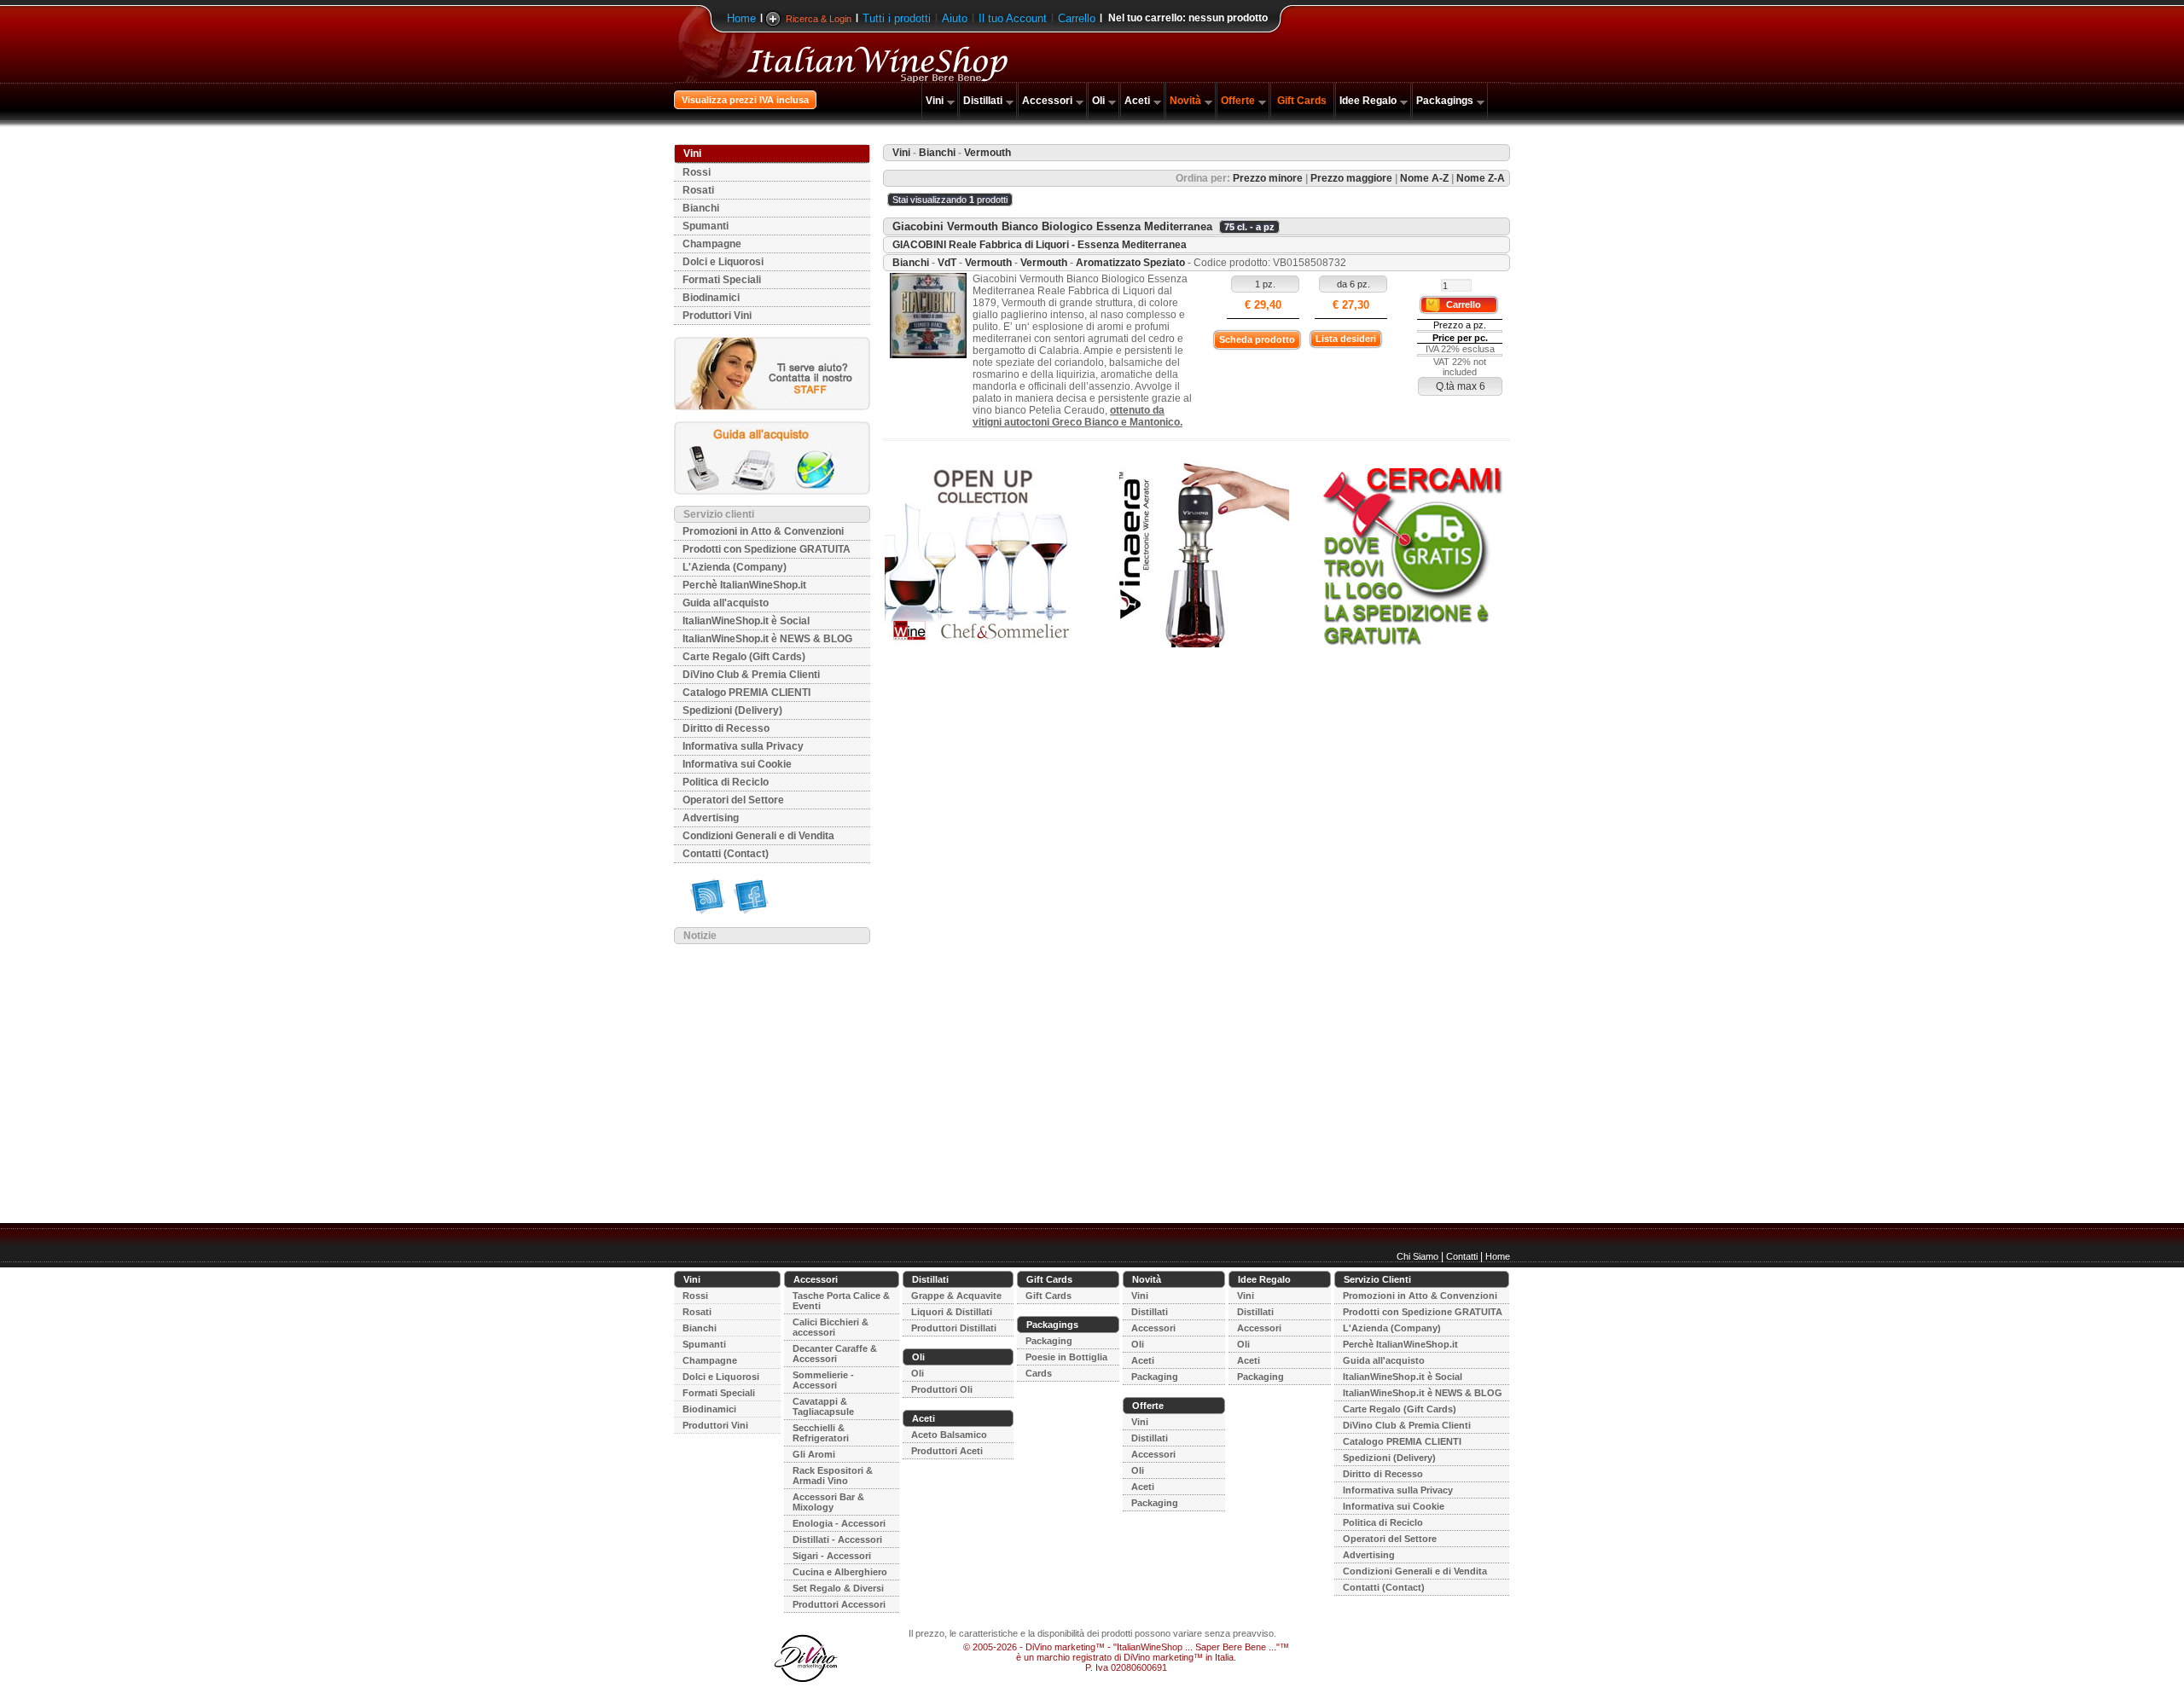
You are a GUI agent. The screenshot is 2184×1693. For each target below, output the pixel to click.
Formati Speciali (722, 280)
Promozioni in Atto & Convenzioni (763, 531)
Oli (1098, 101)
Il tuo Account (1013, 18)
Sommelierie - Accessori (823, 1380)
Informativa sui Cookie (737, 764)
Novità (1185, 101)
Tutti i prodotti (897, 18)
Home (741, 18)
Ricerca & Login (819, 19)
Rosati (698, 190)
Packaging (1049, 1341)
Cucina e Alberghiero (840, 1572)
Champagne (712, 244)
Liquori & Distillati (952, 1312)
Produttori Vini (717, 316)
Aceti (1137, 101)
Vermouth (988, 263)
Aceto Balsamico (949, 1435)
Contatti (1462, 1256)
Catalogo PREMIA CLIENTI (746, 693)
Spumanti (706, 226)
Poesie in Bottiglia (1066, 1357)
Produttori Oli (942, 1389)
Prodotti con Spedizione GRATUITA (767, 549)
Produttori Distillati (954, 1328)
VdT (947, 263)
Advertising (711, 818)
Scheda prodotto (1257, 339)
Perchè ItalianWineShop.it (744, 585)
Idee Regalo (1368, 101)
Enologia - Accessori (839, 1523)
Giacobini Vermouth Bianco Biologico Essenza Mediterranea (1052, 226)
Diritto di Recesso (726, 728)
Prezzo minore (1268, 178)
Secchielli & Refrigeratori (821, 1433)
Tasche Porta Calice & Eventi (841, 1301)
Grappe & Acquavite (956, 1296)
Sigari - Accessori (832, 1556)
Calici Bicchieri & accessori (831, 1327)
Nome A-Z (1424, 178)
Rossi (697, 172)
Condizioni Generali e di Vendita (758, 836)
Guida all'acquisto (726, 603)
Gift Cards (1302, 101)
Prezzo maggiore (1351, 178)
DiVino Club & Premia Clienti (751, 675)
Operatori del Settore (733, 800)
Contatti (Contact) (726, 854)
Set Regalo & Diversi (838, 1588)
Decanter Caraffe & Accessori (835, 1354)
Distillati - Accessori (837, 1539)
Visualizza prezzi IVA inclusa (745, 100)
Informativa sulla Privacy (743, 746)
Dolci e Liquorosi (723, 262)
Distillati (983, 101)
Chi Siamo (1417, 1256)
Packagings (1445, 101)
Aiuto (955, 18)
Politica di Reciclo (726, 782)
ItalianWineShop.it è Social (746, 621)
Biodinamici (711, 298)
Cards (1039, 1373)
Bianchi (701, 208)
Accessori (1047, 101)
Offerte (1238, 101)
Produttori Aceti (947, 1451)
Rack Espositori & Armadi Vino (833, 1476)
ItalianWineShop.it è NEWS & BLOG (767, 639)
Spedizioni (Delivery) (732, 710)
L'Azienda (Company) (735, 567)
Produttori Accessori (839, 1604)
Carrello (1077, 18)
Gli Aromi (814, 1454)
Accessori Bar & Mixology (828, 1502)
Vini (935, 101)
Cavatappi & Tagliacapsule (823, 1406)
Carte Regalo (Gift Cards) (744, 657)
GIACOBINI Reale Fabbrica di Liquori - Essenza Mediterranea (1040, 245)
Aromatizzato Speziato (1130, 263)
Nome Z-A (1481, 178)
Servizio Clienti (1377, 1279)
